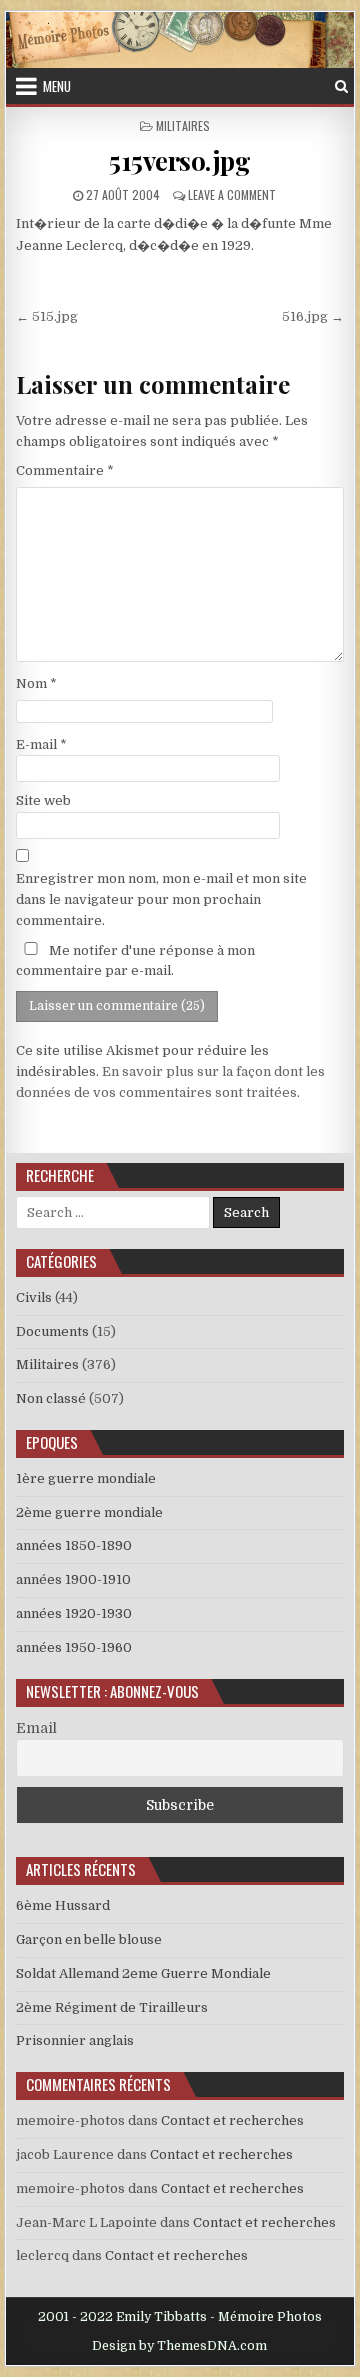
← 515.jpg (47, 316)
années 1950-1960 (74, 1647)
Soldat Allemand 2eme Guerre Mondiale (143, 1973)
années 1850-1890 (74, 1545)
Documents (52, 1331)
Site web (43, 800)
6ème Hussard (63, 1905)
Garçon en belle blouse (89, 1939)
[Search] (341, 86)
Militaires (183, 125)
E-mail (41, 744)
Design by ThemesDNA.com (179, 2346)
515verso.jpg (179, 160)
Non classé (51, 1398)
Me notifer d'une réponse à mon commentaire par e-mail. (135, 961)
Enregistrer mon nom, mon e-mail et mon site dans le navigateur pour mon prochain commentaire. (161, 899)
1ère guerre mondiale (86, 1478)
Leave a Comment (232, 194)
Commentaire (65, 470)
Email (36, 1728)
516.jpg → (313, 316)
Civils (34, 1297)
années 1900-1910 (73, 1579)
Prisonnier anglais (75, 2040)
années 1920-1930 (74, 1613)
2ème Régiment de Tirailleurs (112, 2007)
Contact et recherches (232, 2120)
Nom (36, 683)
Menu (57, 86)
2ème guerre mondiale (89, 1512)
